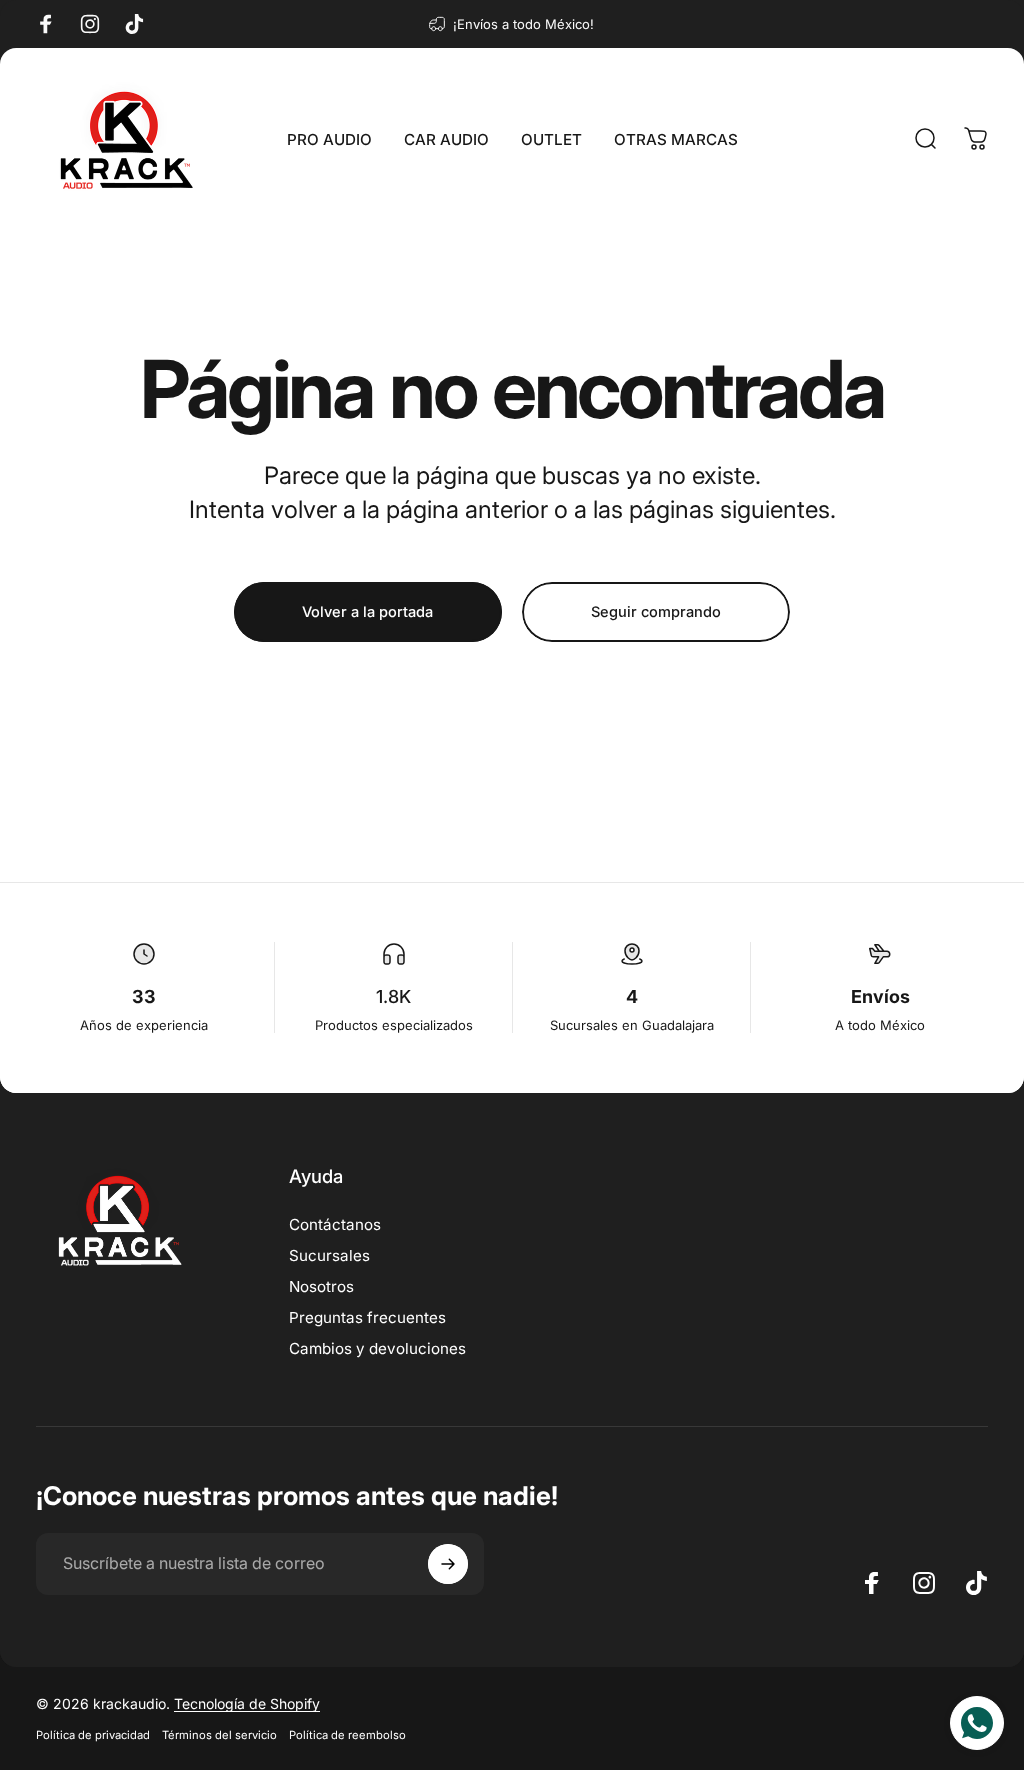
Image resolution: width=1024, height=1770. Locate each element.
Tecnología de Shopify (247, 1703)
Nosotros (321, 1286)
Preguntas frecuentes (367, 1317)
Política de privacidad (93, 1735)
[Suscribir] (448, 1564)
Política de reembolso (347, 1735)
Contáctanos (335, 1224)
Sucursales (329, 1255)
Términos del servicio (219, 1735)
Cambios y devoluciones (377, 1348)
